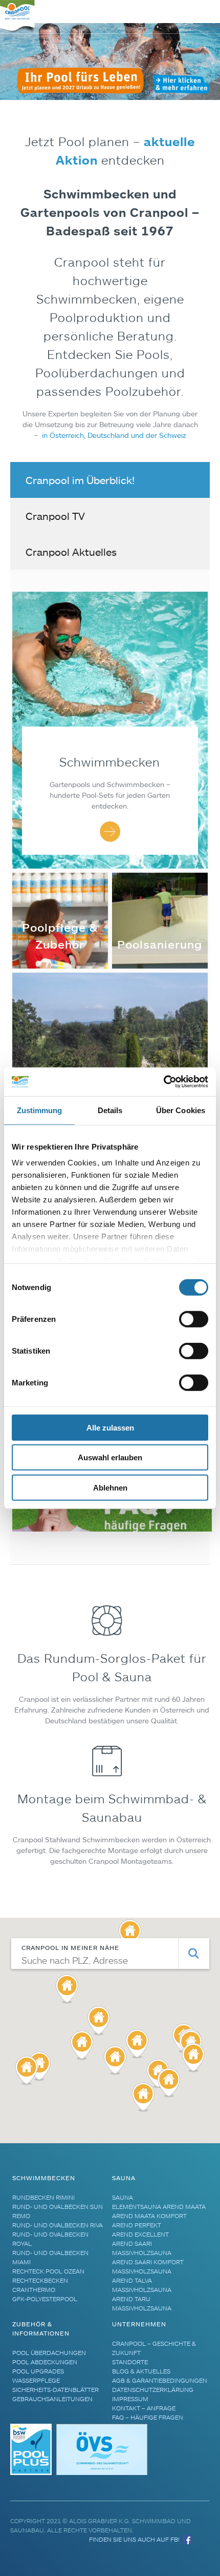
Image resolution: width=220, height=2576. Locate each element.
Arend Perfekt (137, 2225)
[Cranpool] (18, 17)
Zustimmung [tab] (40, 1110)
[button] (143, 2097)
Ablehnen (110, 1487)
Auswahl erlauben (110, 1457)
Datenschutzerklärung (153, 2390)
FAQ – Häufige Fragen (148, 2417)
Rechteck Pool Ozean (48, 2271)
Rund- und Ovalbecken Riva (58, 2225)
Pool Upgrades (38, 2371)
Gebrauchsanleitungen (52, 2399)
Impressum (130, 2399)
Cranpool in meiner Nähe (70, 1948)
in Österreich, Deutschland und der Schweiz (113, 435)
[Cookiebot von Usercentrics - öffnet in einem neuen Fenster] (163, 1082)
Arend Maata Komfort (149, 2216)
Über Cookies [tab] (181, 1110)
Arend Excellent (140, 2234)
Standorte (130, 2362)
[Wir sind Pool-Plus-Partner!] (32, 2473)
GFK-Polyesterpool (45, 2299)
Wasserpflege (36, 2380)
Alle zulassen (110, 1427)
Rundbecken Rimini (43, 2197)
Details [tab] (110, 1110)
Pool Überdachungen (49, 2353)
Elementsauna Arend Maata (159, 2207)
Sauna (123, 2197)
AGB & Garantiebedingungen (160, 2380)
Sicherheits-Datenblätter (56, 2390)
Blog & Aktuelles (141, 2371)
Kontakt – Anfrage (144, 2408)
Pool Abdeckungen (45, 2362)
